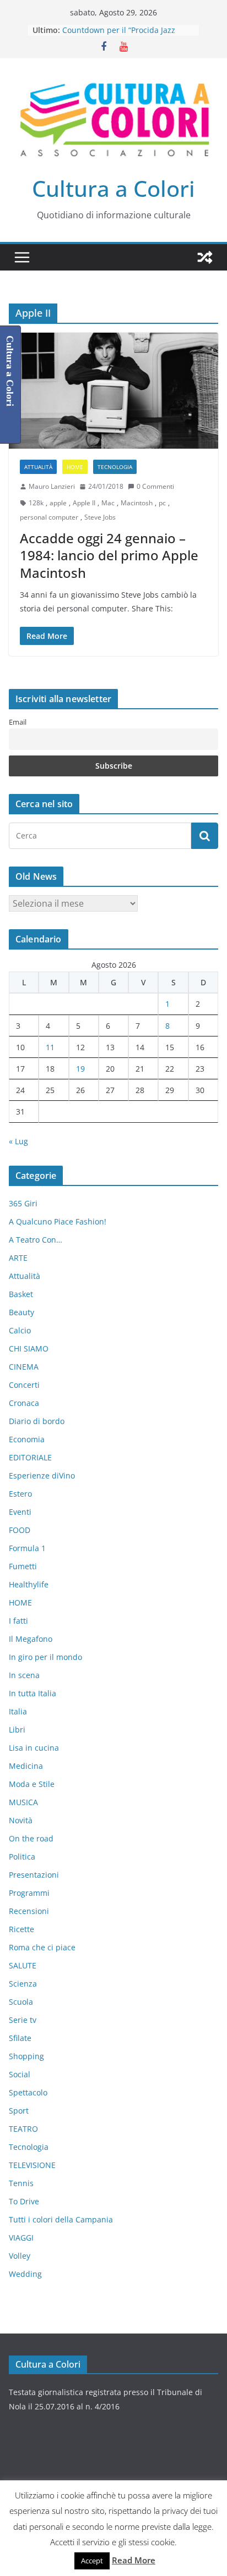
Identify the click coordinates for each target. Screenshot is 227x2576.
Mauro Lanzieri (52, 486)
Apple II (84, 503)
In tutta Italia (33, 1693)
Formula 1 (27, 1548)
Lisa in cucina (34, 1748)
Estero (20, 1494)
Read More (134, 2560)
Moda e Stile (32, 1784)
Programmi (29, 1893)
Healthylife (29, 1584)
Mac (108, 503)
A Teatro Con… (36, 1240)
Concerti (24, 1385)
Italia (18, 1711)
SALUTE (23, 1965)
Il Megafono (31, 1639)
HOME (75, 467)
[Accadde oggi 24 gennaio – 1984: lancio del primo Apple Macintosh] (113, 391)
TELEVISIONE (32, 2165)
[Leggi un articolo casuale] (205, 257)
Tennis (21, 2183)
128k (36, 503)
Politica (22, 1857)
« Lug (18, 1141)
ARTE (18, 1258)
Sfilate (20, 2038)
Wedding (25, 2274)
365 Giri (23, 1203)
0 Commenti (155, 486)
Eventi (20, 1512)
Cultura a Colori (113, 188)
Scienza (23, 1984)
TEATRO (23, 2129)
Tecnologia (115, 467)
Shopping (26, 2056)
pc (162, 503)
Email (18, 722)
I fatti (18, 1621)
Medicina (26, 1766)
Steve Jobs (100, 517)
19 (80, 1069)
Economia (27, 1439)
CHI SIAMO (29, 1348)
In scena (24, 1675)
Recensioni (29, 1911)
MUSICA (23, 1802)
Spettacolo (28, 2092)
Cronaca (24, 1403)
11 (50, 1047)
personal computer (49, 517)
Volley (20, 2256)
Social (20, 2074)
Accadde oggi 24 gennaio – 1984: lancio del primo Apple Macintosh (109, 555)
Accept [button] (92, 2561)
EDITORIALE (30, 1457)
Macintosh (137, 503)
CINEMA (24, 1367)
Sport (19, 2111)
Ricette (21, 1929)
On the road (31, 1838)
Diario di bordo (37, 1421)
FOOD (20, 1530)
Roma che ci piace (42, 1947)
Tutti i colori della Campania (61, 2219)
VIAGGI (21, 2238)
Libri (17, 1730)
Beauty (21, 1312)
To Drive (24, 2201)
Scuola (21, 2002)
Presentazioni (34, 1875)
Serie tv (23, 2020)
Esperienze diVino (42, 1475)
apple (58, 503)
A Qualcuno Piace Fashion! (58, 1221)
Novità (21, 1820)
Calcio (20, 1330)
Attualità (38, 467)
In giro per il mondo (45, 1657)
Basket (21, 1294)
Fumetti (23, 1566)
